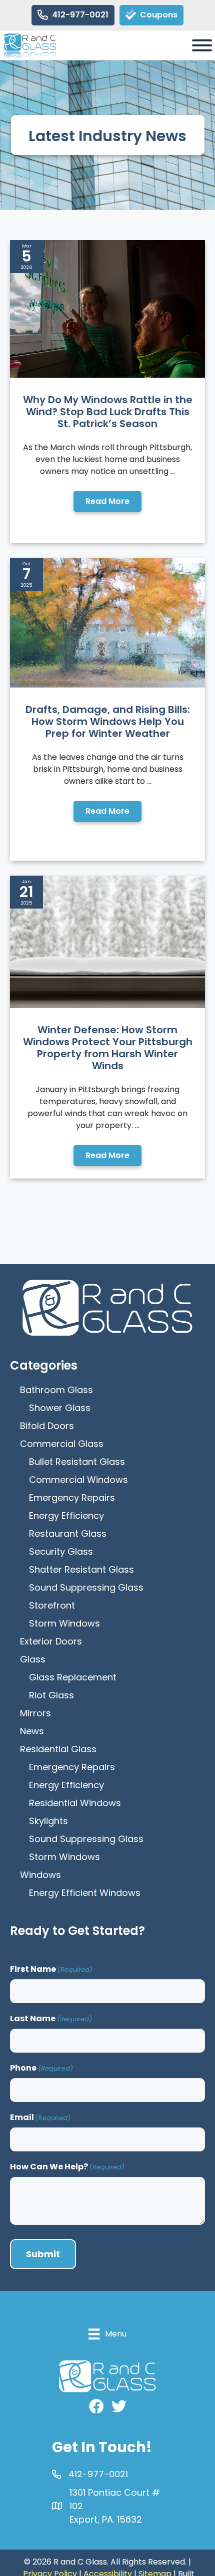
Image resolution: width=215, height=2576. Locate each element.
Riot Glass (51, 1695)
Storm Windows (64, 1623)
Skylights (48, 1821)
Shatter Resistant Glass (81, 1569)
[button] (107, 501)
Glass (33, 1659)
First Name (51, 1969)
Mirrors (35, 1713)
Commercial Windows (78, 1480)
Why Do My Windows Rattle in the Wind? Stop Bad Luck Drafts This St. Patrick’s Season (108, 412)
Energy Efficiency (66, 1516)
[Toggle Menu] (202, 45)
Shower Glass (60, 1408)
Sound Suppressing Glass (86, 1587)
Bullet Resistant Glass (77, 1462)
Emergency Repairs (72, 1498)
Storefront (52, 1605)
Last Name (51, 2018)
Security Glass (61, 1551)
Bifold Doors (47, 1426)
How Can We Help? (67, 2167)
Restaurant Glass (68, 1533)
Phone (41, 2068)
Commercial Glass (62, 1444)
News (32, 1731)
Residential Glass (58, 1749)
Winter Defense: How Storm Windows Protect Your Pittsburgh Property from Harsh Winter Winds (108, 1048)
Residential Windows (75, 1803)
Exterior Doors (51, 1641)
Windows (40, 1875)
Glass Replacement (73, 1677)
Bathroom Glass (56, 1390)
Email (40, 2117)
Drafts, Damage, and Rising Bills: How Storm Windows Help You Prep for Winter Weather (108, 721)
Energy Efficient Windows (85, 1893)
